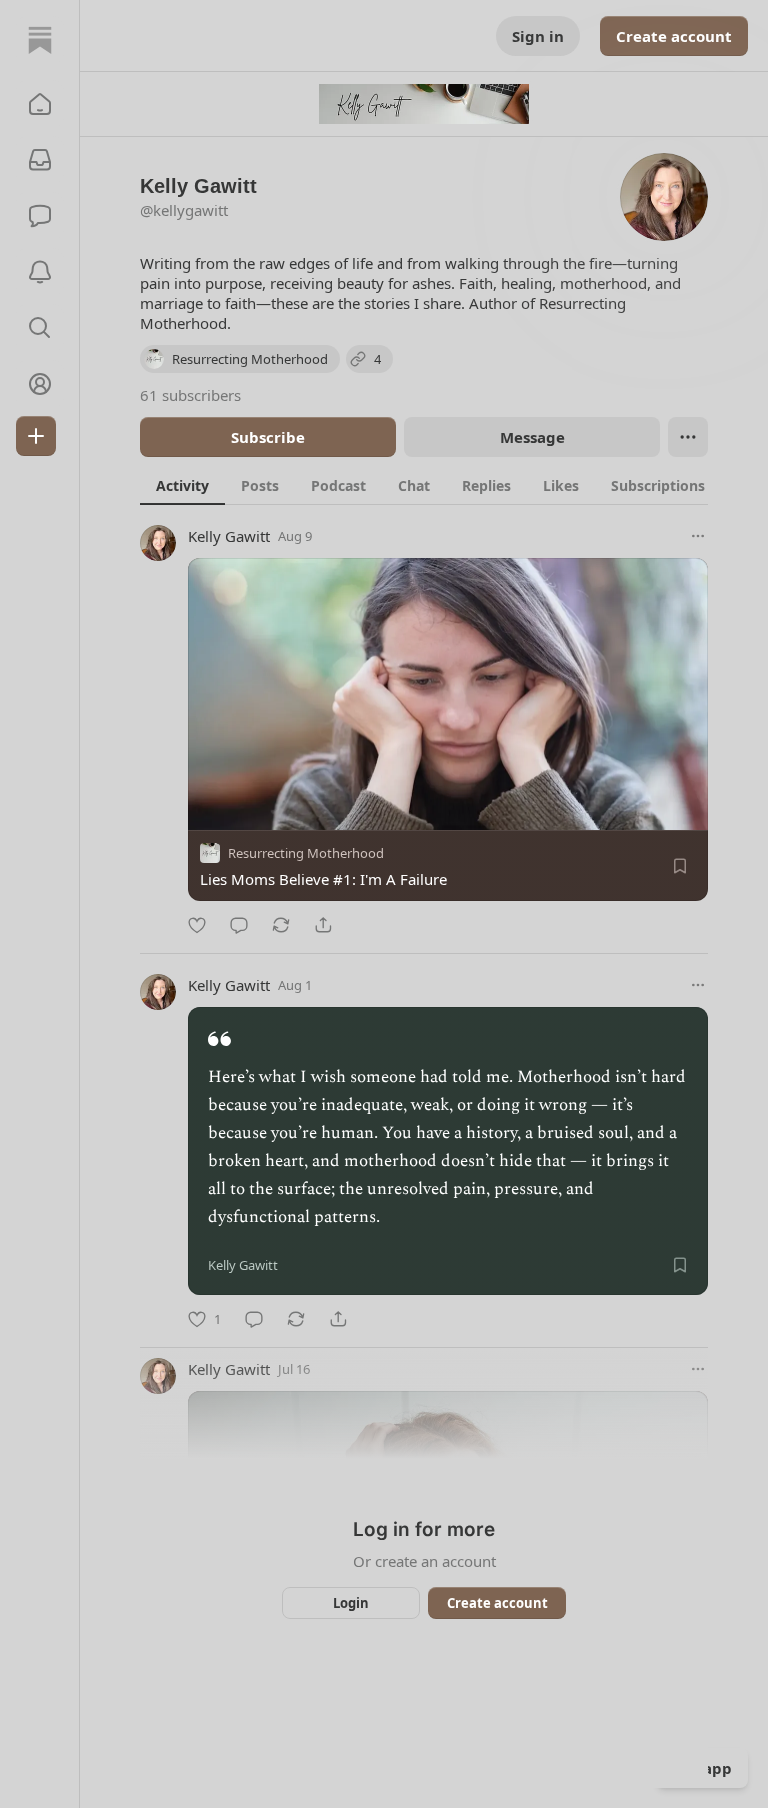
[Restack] (281, 925)
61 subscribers (190, 395)
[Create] (36, 436)
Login (351, 1603)
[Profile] (40, 384)
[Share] (323, 925)
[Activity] (40, 272)
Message (532, 437)
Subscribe (268, 437)
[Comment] (239, 925)
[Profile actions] (688, 437)
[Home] (40, 40)
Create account (674, 36)
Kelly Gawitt (229, 536)
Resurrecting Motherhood (306, 853)
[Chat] (40, 216)
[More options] (698, 536)
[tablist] (430, 485)
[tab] (182, 485)
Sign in (538, 36)
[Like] (197, 925)
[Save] (680, 866)
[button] (40, 104)
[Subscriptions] (40, 160)
